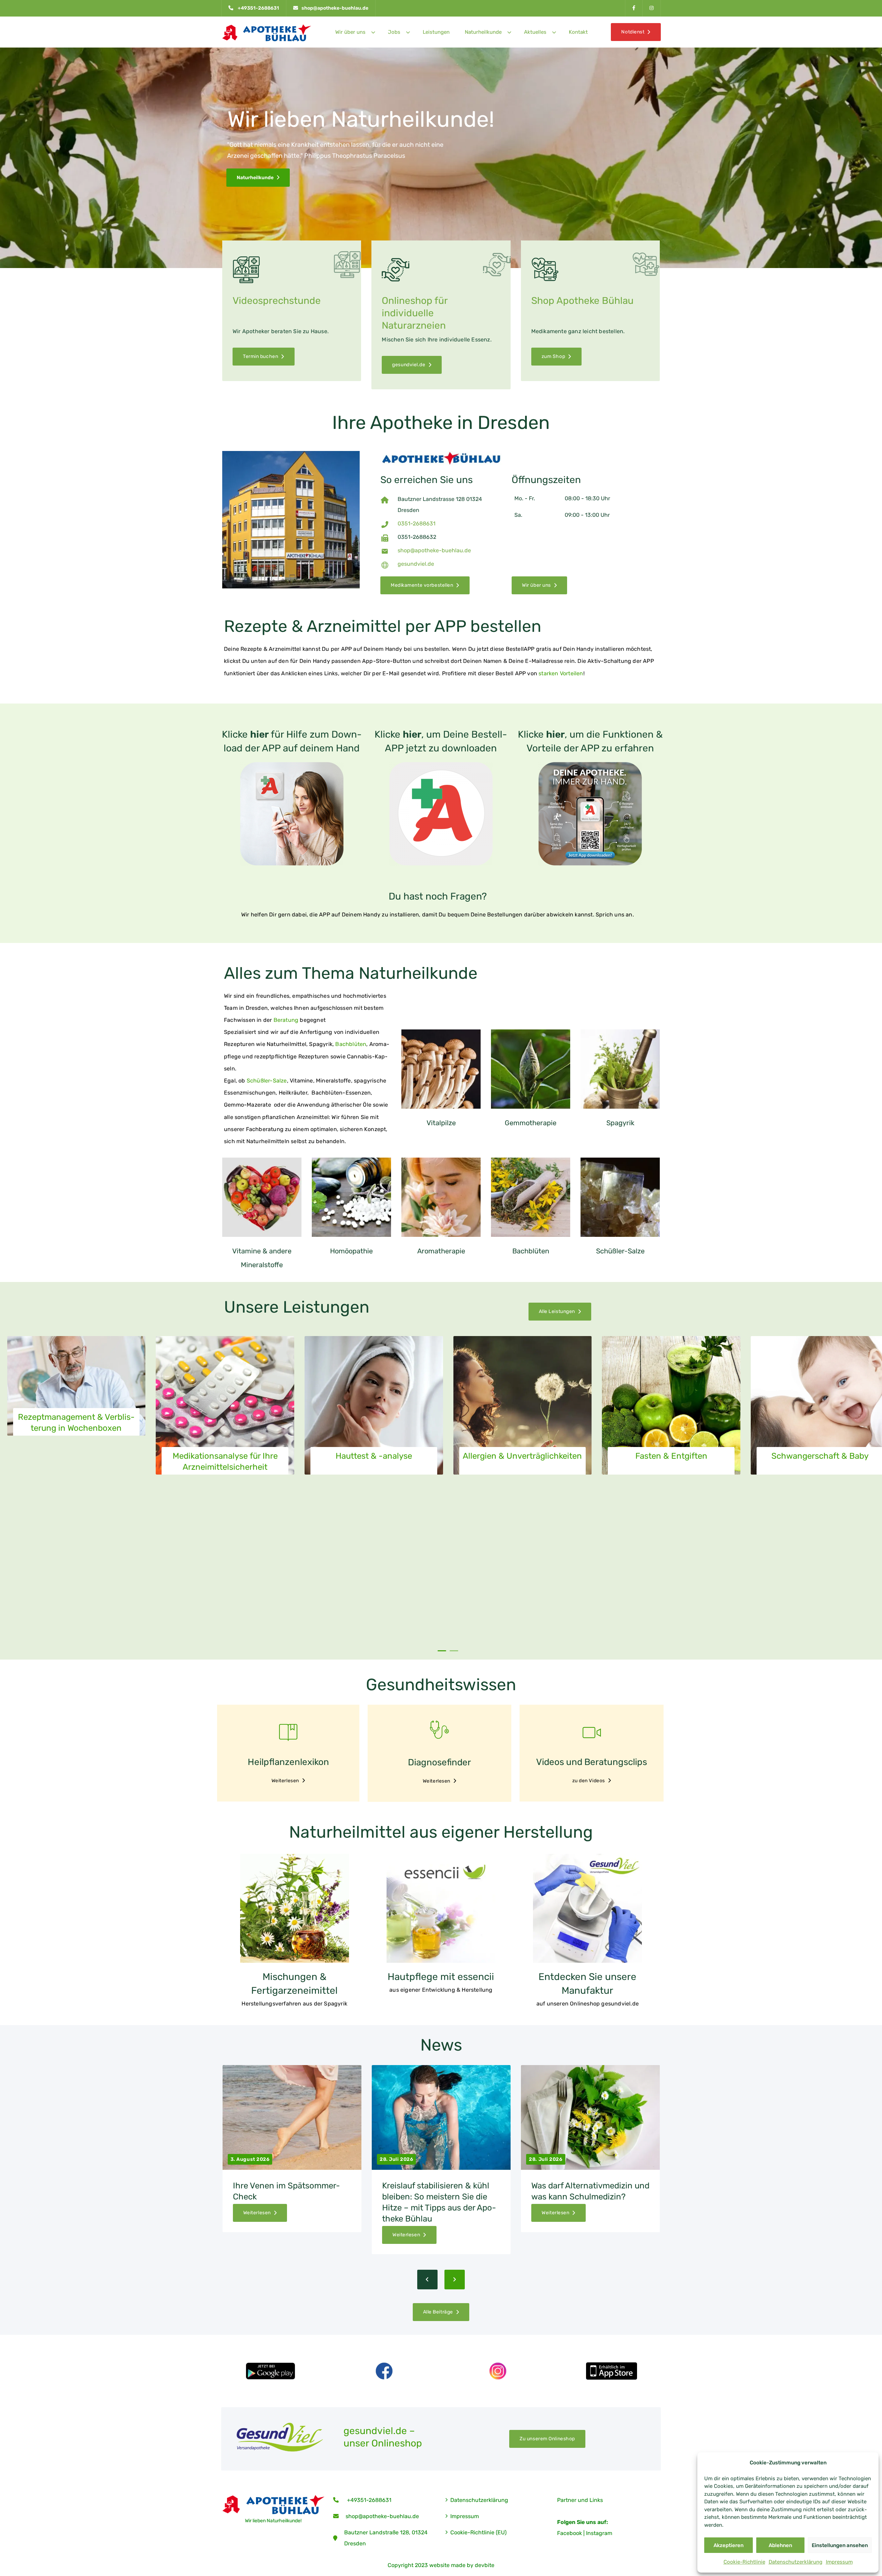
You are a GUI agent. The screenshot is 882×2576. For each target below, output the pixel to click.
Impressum (839, 2562)
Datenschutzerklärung (796, 2562)
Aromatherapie (441, 1251)
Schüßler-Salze (267, 1081)
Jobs (394, 32)
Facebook (570, 2533)
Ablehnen (780, 2545)
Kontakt (578, 32)
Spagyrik (620, 1123)
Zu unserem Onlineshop (547, 2439)
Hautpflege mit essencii (441, 1977)
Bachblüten (351, 1044)
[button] (442, 1651)
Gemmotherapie (531, 1123)
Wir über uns (350, 32)
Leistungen (436, 32)
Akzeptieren (729, 2545)
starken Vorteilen (561, 673)
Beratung (286, 1020)
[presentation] (427, 2280)
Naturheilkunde (483, 32)
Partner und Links (580, 2500)
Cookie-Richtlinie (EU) (478, 2532)
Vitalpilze (441, 1123)
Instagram (599, 2533)
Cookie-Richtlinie (744, 2562)
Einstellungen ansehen (840, 2545)
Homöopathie (351, 1251)
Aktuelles (535, 32)
